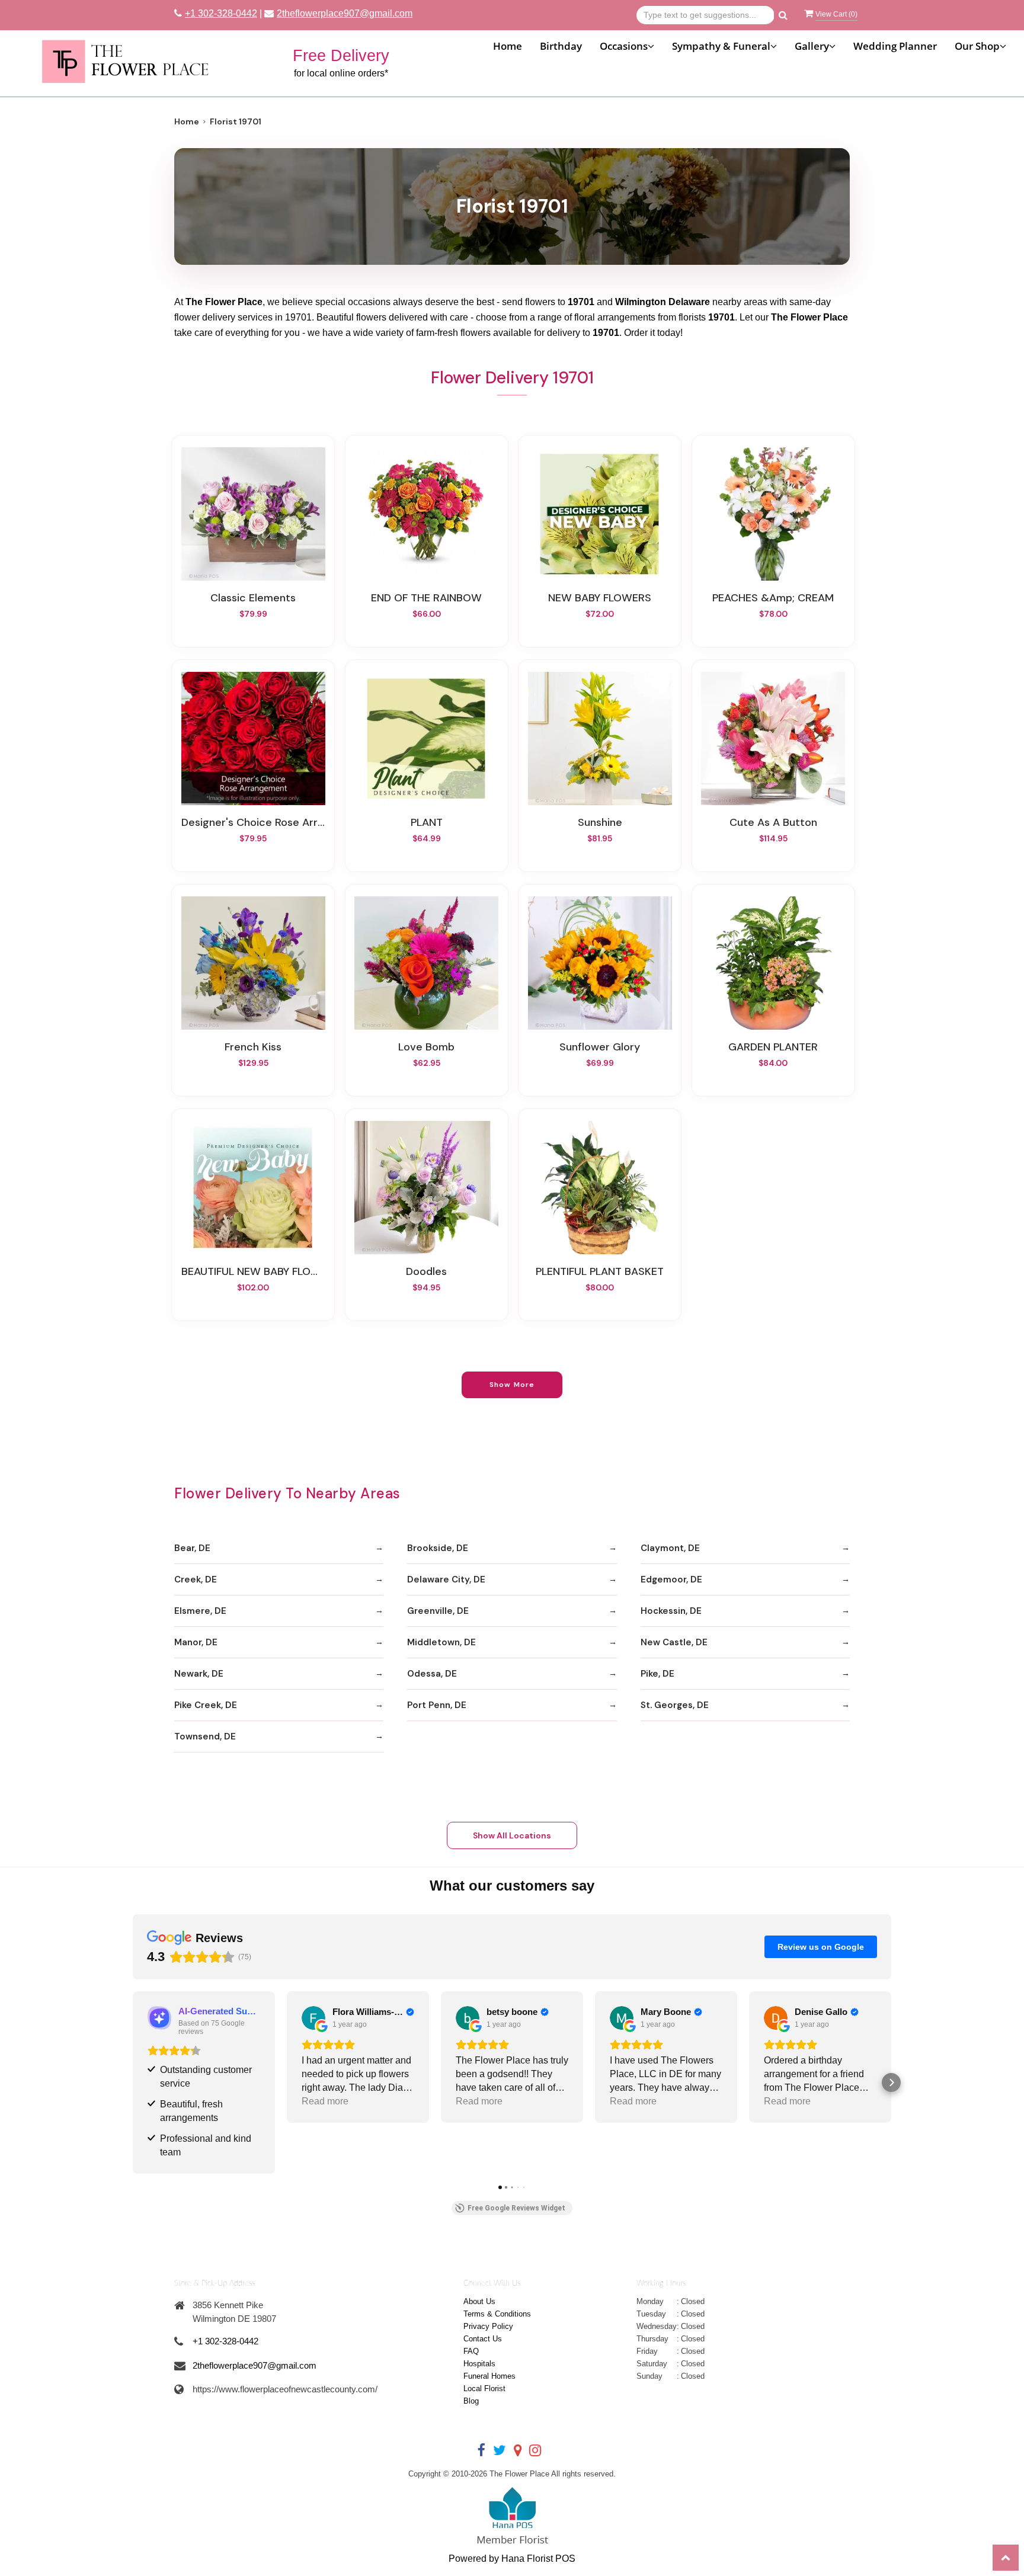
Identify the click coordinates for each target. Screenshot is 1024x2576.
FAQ (471, 2351)
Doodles (426, 1271)
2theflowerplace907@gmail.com (345, 13)
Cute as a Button (773, 822)
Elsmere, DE (200, 1611)
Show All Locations (512, 1835)
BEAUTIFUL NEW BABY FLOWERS (253, 1271)
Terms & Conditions (497, 2314)
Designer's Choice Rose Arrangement (253, 822)
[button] (133, 2082)
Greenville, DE (438, 1611)
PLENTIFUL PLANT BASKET (600, 1271)
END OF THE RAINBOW (426, 598)
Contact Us (483, 2339)
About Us (479, 2301)
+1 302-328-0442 (221, 13)
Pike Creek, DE (206, 1705)
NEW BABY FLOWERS (600, 598)
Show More (512, 1385)
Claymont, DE (670, 1548)
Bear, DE (192, 1548)
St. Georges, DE (675, 1705)
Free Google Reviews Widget (516, 2208)
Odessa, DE (432, 1674)
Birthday (561, 46)
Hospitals (479, 2364)
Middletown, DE (441, 1642)
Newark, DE (199, 1674)
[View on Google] (313, 2018)
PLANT (427, 822)
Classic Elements (253, 598)
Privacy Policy (488, 2326)
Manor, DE (196, 1642)
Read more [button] (325, 2101)
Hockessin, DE (671, 1611)
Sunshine (600, 822)
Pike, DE (657, 1674)
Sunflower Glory (600, 1047)
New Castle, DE (674, 1642)
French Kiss (253, 1047)
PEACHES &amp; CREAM (773, 598)
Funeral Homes (489, 2376)
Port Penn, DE (437, 1705)
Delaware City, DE (446, 1579)
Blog (471, 2401)
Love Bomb (426, 1047)
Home (508, 46)
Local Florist (484, 2388)
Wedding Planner (895, 46)
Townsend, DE (205, 1736)
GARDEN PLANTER (773, 1047)
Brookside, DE (438, 1548)
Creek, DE (196, 1579)
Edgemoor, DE (671, 1579)
